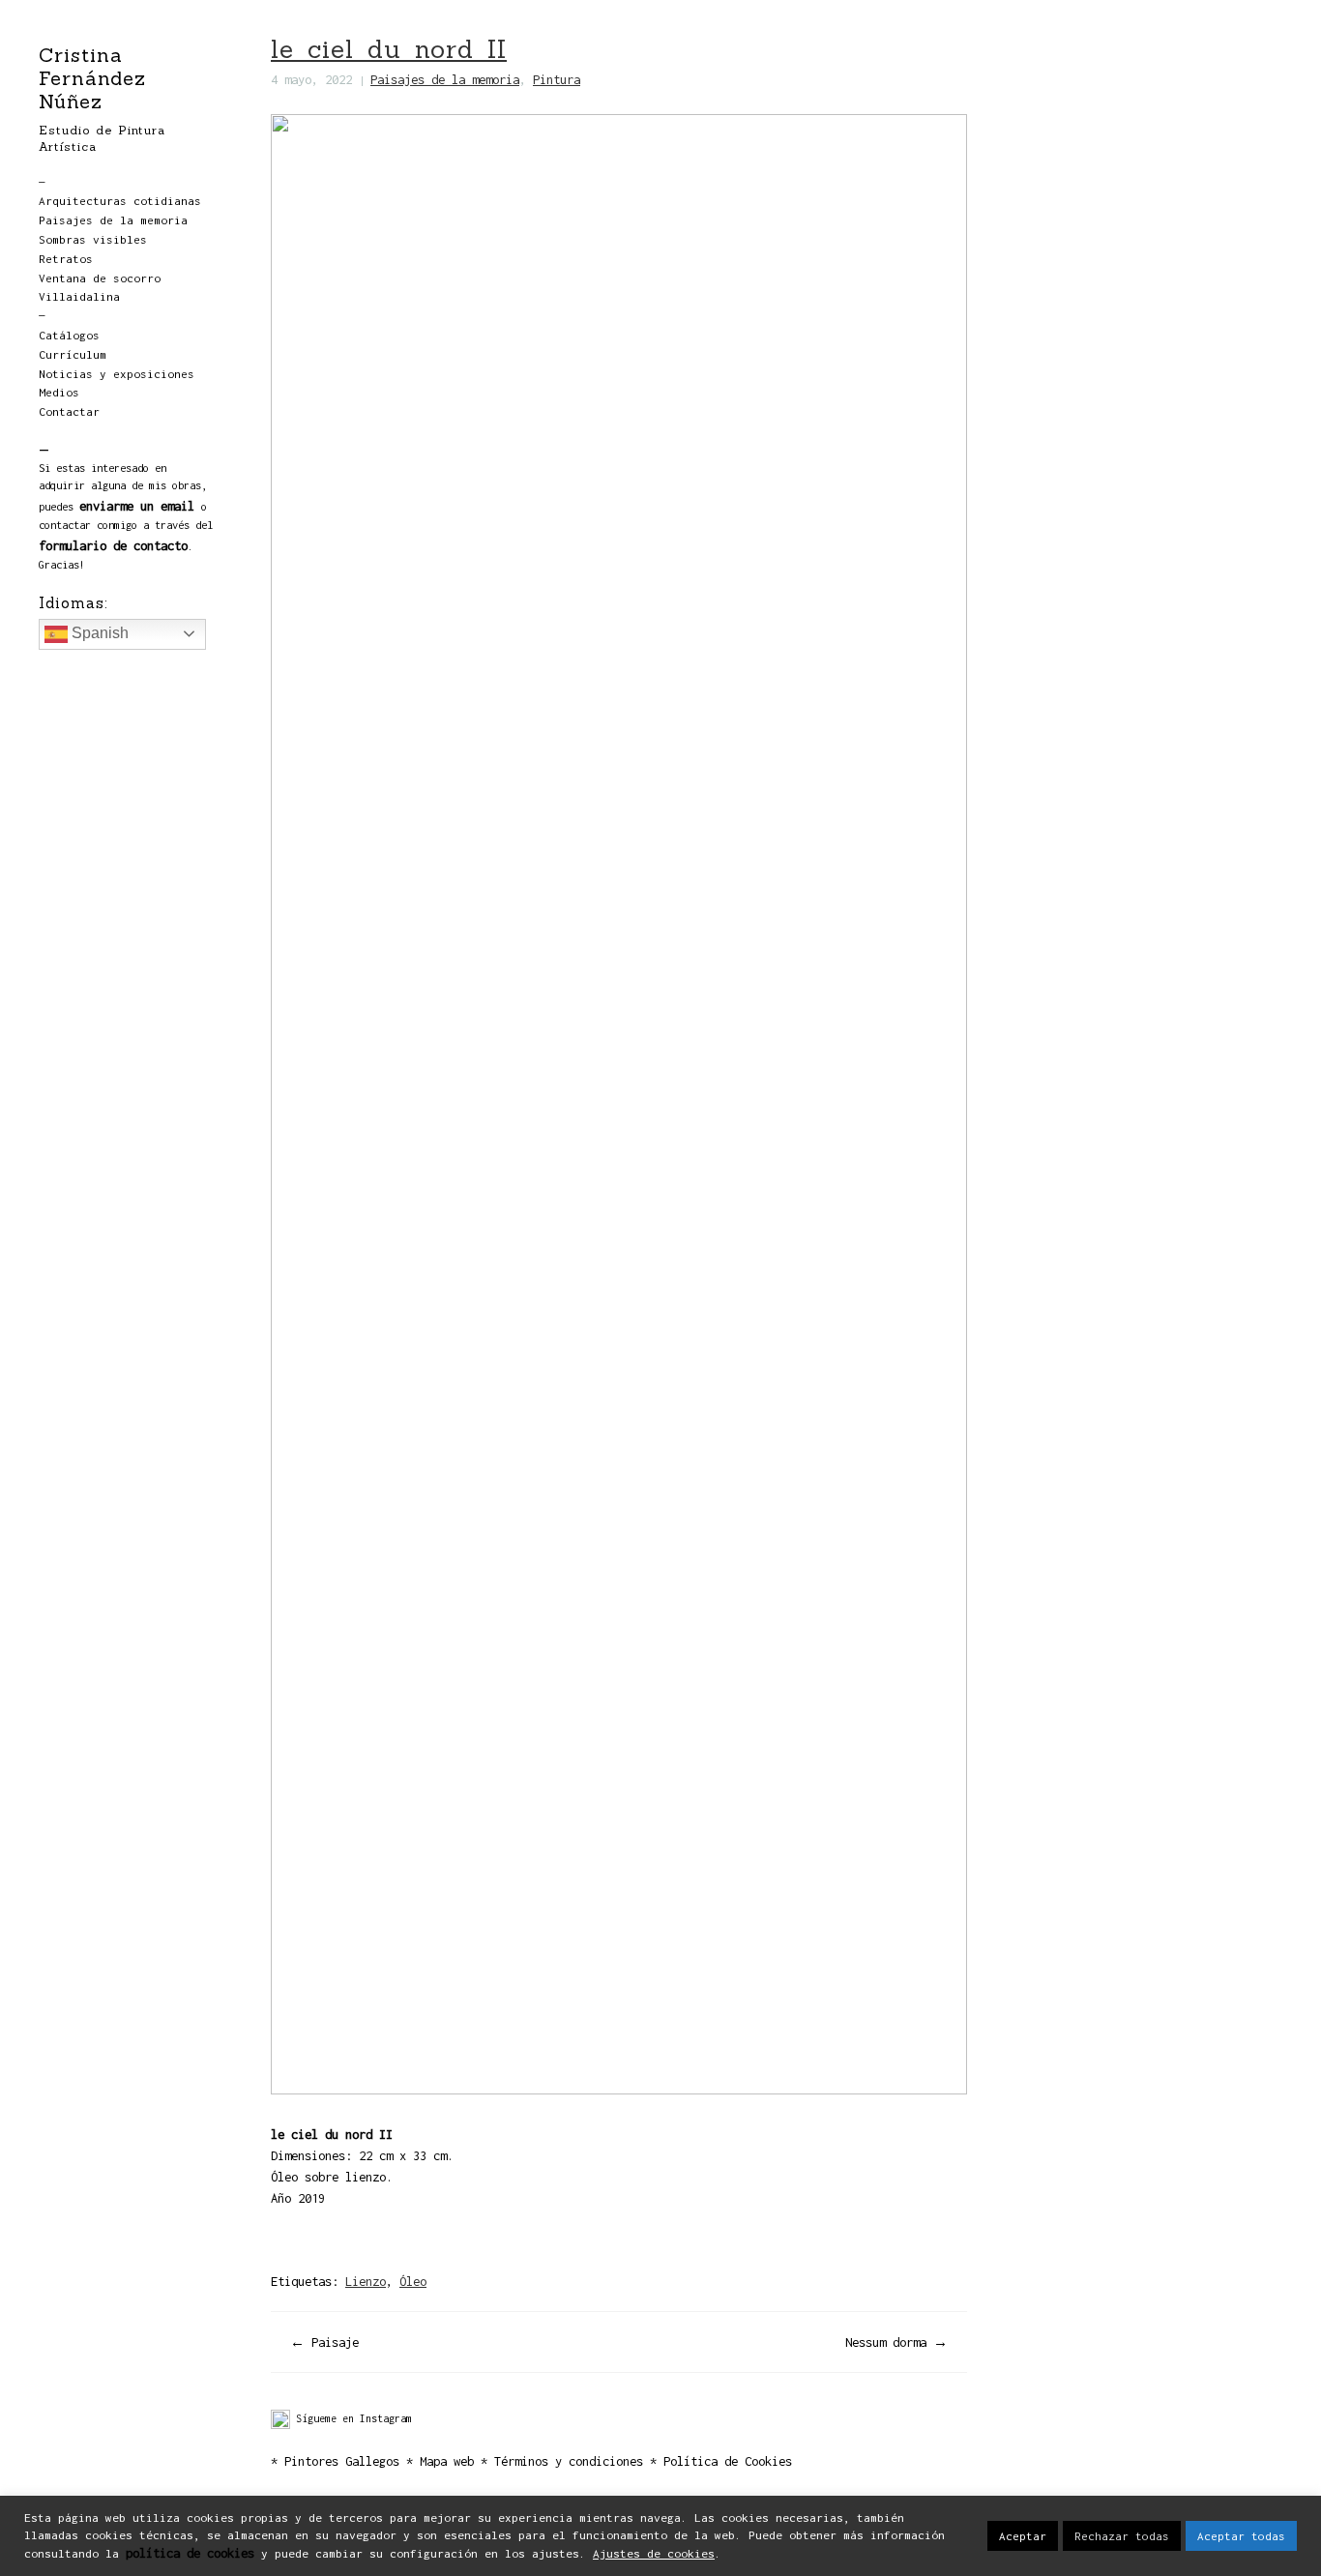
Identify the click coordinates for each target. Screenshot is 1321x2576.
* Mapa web (443, 2461)
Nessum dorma (886, 2342)
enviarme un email (137, 506)
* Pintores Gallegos (335, 2461)
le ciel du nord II (389, 49)
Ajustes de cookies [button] (654, 2554)
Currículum (73, 355)
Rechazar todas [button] (1122, 2536)
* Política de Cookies (721, 2461)
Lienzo (366, 2281)
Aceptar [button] (1023, 2536)
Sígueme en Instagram (351, 2418)
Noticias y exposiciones (117, 374)
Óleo (413, 2281)
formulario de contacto (113, 545)
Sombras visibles (93, 240)
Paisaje (335, 2342)
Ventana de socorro (100, 278)
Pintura (557, 79)
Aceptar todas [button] (1241, 2536)
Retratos (66, 259)
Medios (59, 393)
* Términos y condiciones (565, 2461)
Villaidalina (79, 297)
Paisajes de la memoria (113, 220)
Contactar (69, 412)
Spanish (98, 633)
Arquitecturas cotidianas (120, 201)
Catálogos (69, 336)
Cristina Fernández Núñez (92, 78)
